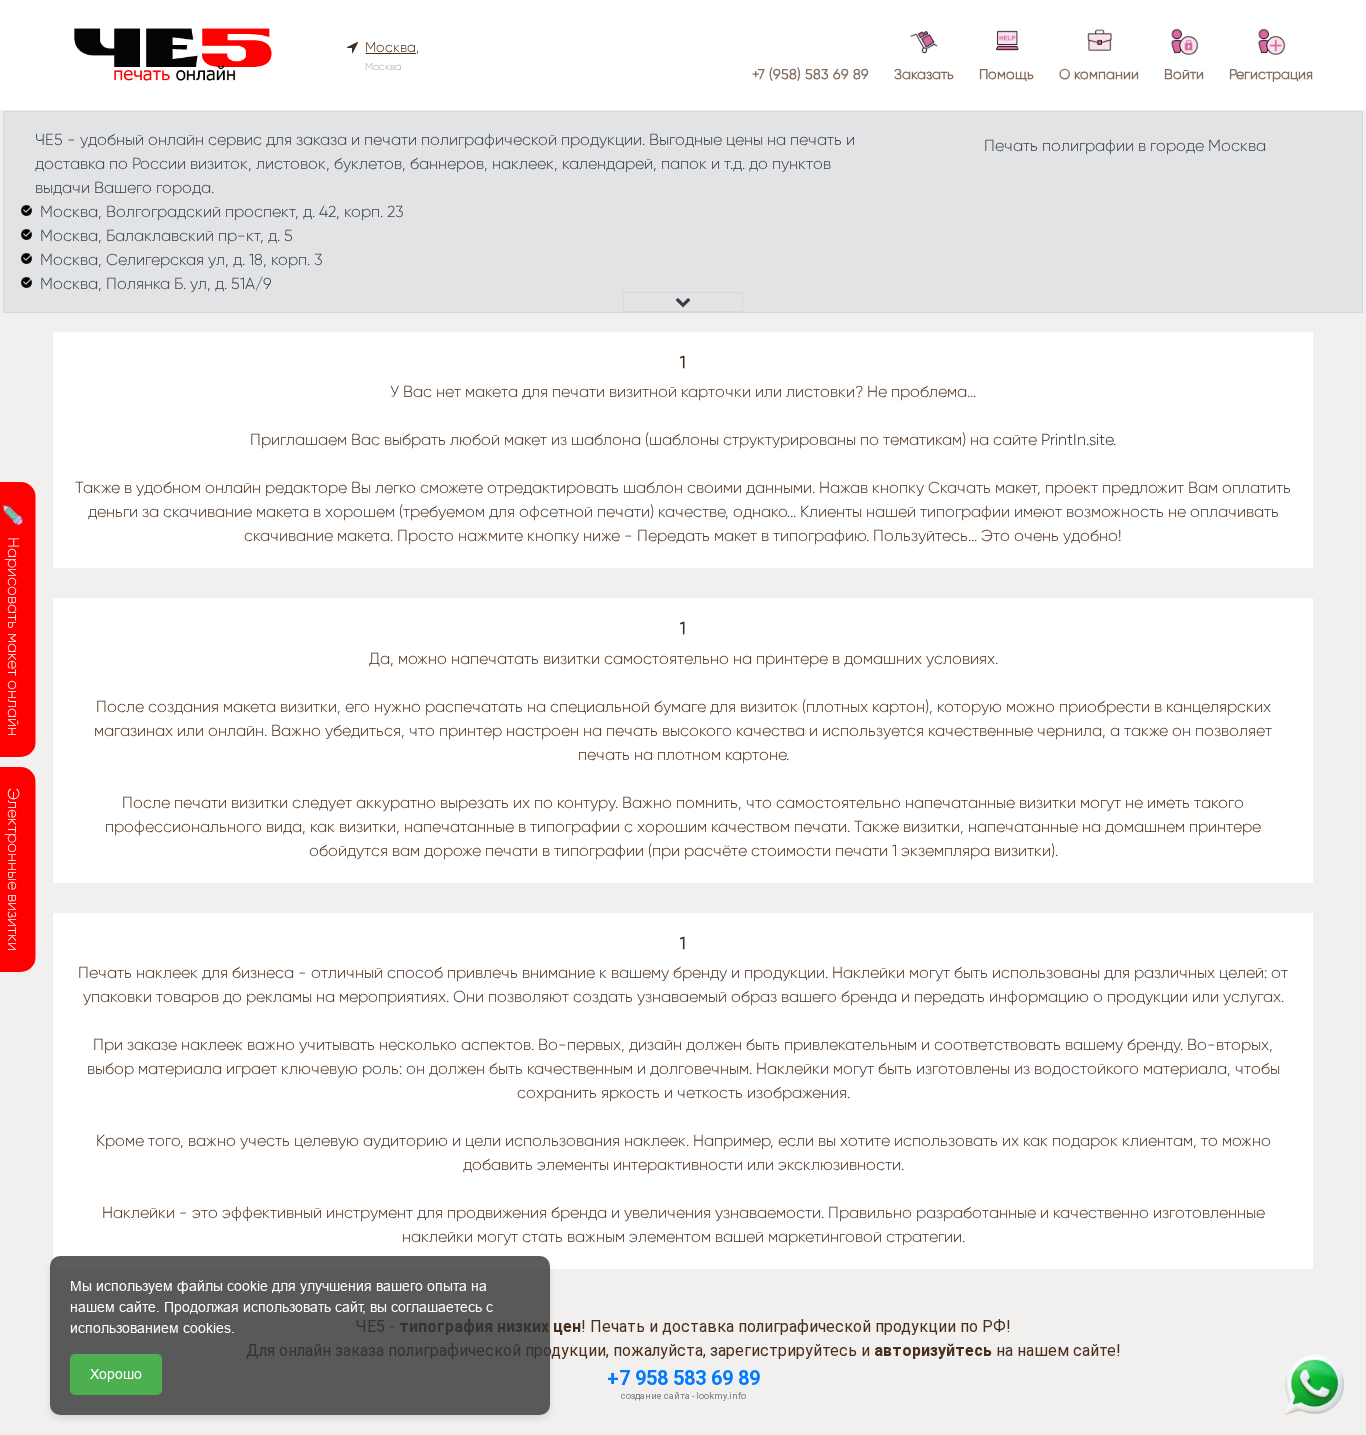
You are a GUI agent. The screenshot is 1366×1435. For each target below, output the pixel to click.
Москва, (392, 47)
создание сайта (655, 1396)
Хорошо (116, 1374)
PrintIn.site (1077, 439)
